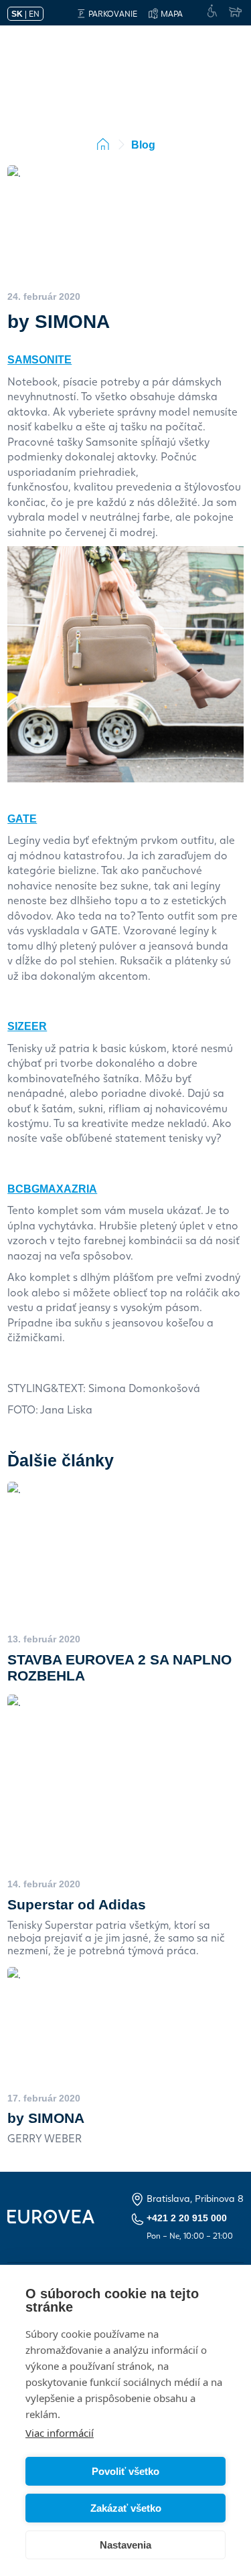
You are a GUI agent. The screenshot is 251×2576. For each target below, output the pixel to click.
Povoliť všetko (125, 2471)
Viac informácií (60, 2433)
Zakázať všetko (126, 2508)
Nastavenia (125, 2545)
